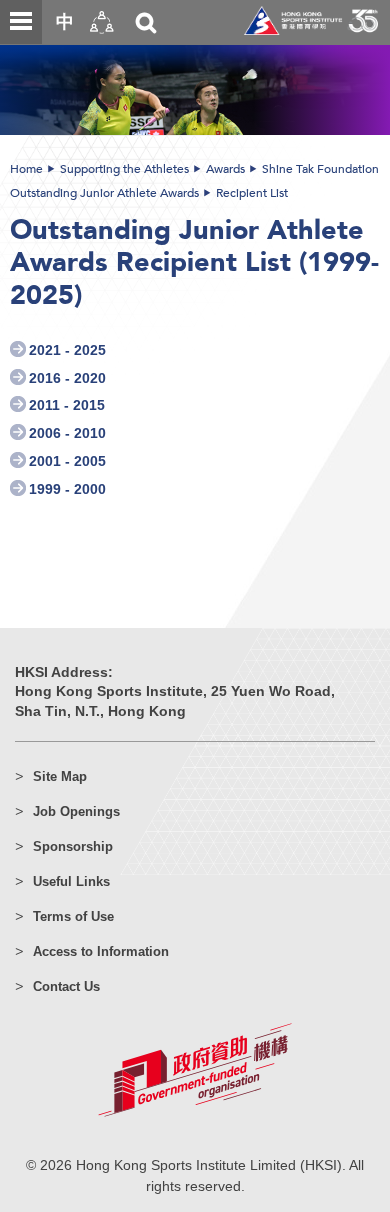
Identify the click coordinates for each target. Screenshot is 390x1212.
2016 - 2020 (67, 378)
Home (26, 169)
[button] (102, 22)
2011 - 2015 (67, 405)
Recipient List (252, 193)
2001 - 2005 (67, 461)
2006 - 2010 (67, 433)
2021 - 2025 (67, 350)
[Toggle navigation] (21, 22)
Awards (225, 169)
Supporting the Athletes (124, 169)
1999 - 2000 (67, 489)
